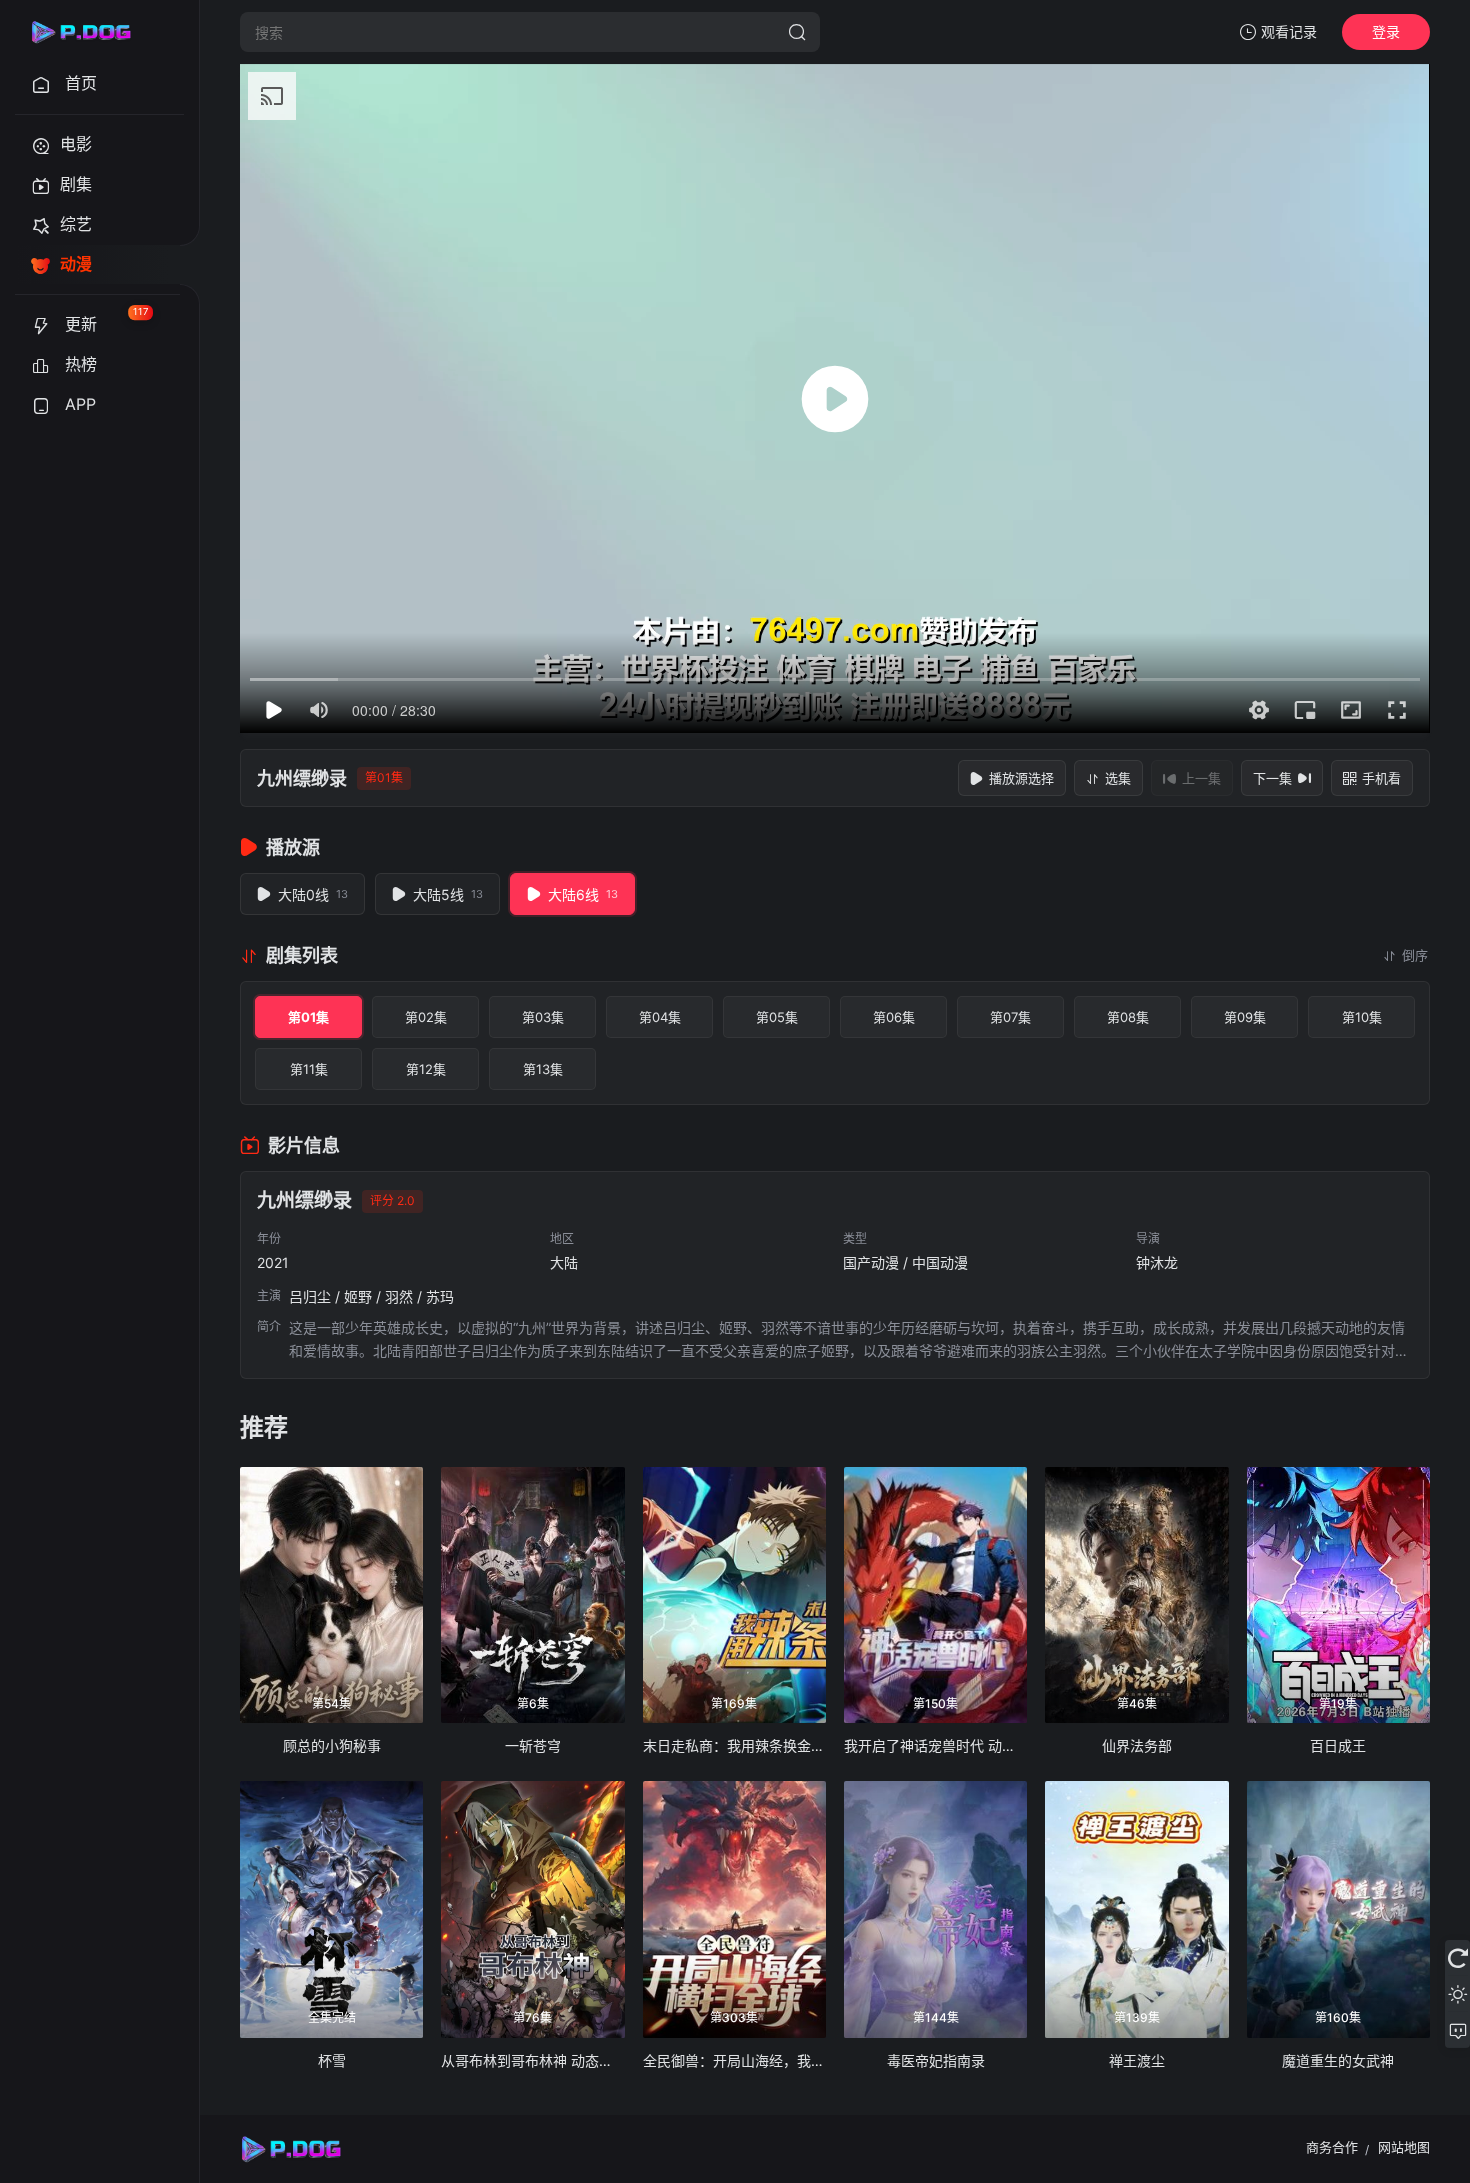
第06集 (894, 1017)
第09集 (1245, 1017)
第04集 (660, 1017)
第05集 (777, 1017)
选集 (1118, 778)
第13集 (543, 1069)
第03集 (543, 1017)
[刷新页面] (1457, 1958)
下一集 (1272, 778)
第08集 (1128, 1017)
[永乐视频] (90, 32)
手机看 (1381, 778)
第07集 (1010, 1017)
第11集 (309, 1069)
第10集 (1362, 1017)
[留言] (1457, 2030)
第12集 (426, 1069)
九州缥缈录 (302, 778)
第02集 (426, 1017)
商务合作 (1332, 2147)
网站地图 (1404, 2147)
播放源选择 (1021, 778)
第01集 (308, 1017)
